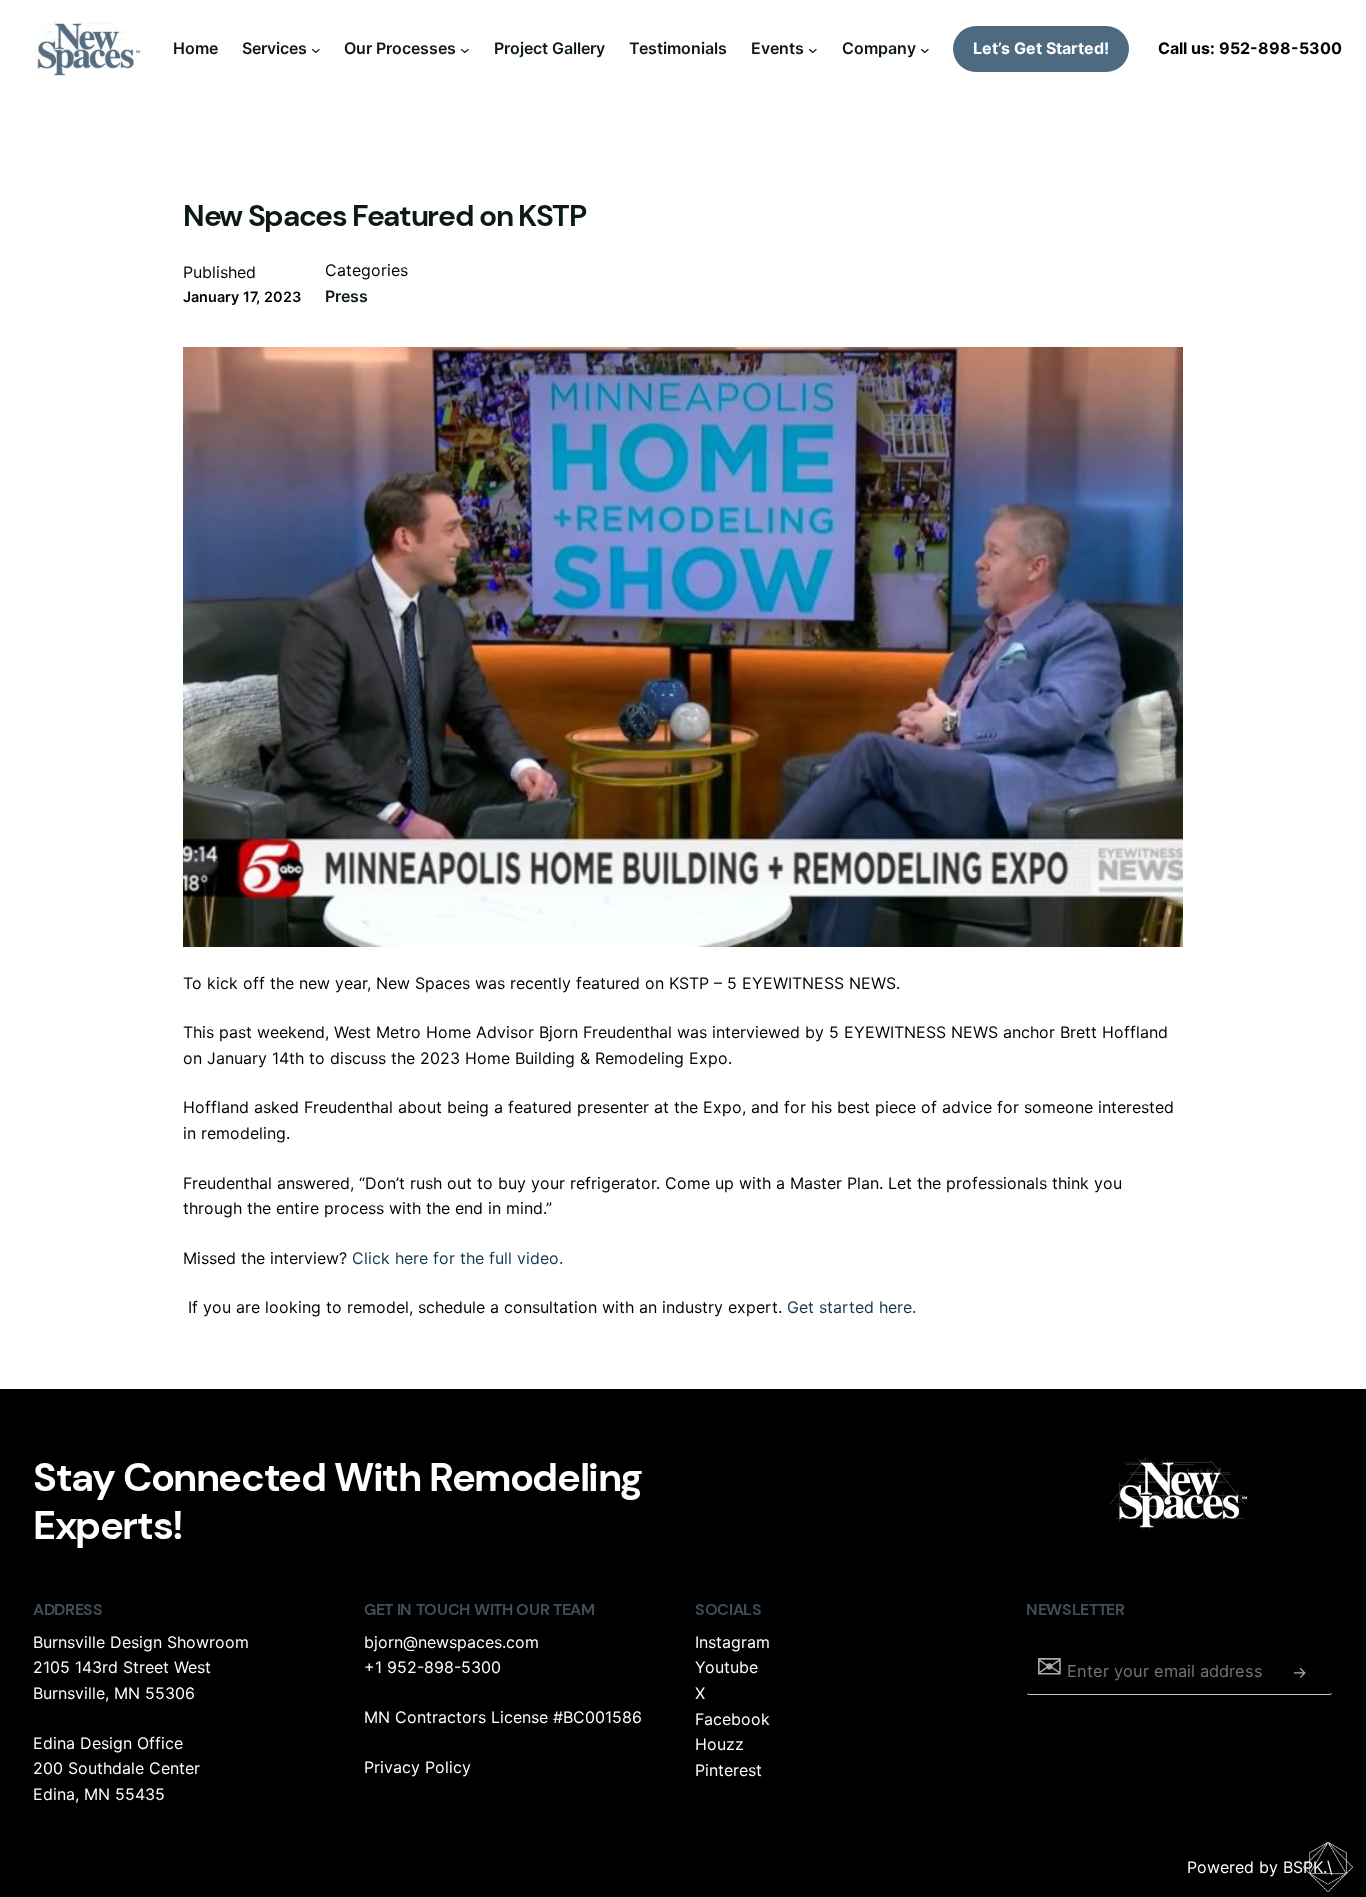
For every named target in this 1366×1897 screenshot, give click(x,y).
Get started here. (851, 1307)
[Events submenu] (813, 49)
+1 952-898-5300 (432, 1667)
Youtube (726, 1667)
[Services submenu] (316, 49)
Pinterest (728, 1770)
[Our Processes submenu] (465, 49)
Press (346, 296)
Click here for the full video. (457, 1258)
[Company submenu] (925, 49)
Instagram (732, 1642)
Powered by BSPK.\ (1260, 1867)
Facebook (732, 1719)
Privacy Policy (417, 1767)
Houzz (719, 1744)
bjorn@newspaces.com (451, 1642)
